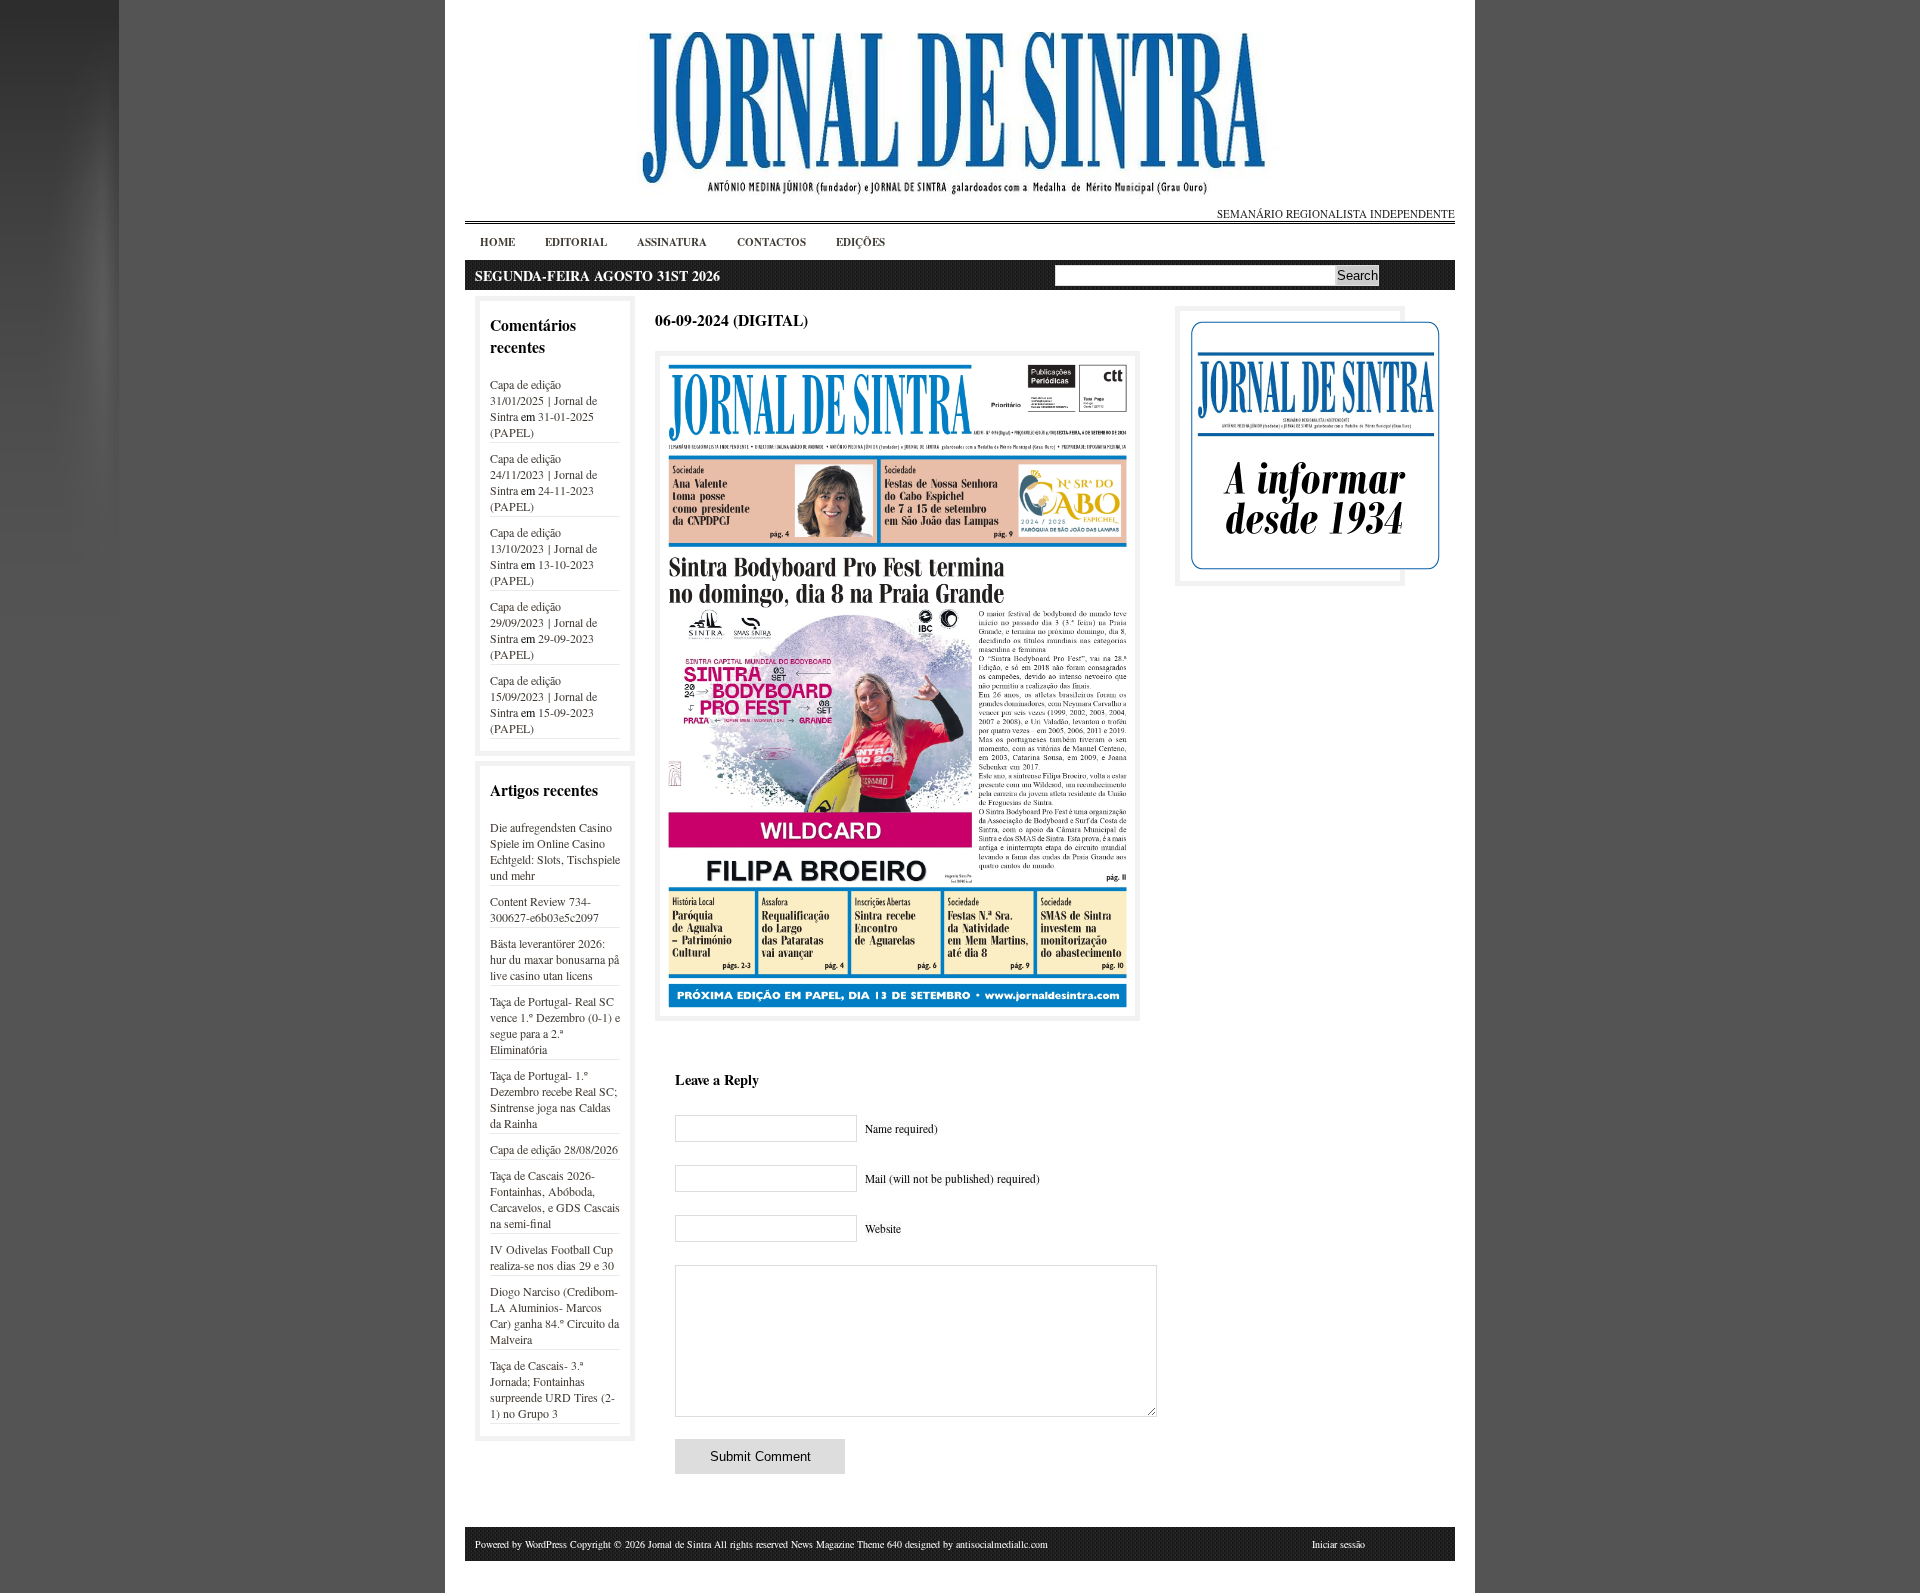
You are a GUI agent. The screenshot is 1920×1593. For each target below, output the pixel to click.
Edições (860, 242)
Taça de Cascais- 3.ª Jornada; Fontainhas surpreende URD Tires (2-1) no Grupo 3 (552, 1389)
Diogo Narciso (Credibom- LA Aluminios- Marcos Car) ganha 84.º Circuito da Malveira (554, 1315)
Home (497, 242)
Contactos (771, 242)
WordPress (546, 1544)
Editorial (576, 242)
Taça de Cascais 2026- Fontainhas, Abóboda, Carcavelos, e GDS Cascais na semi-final (555, 1199)
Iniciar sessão (1338, 1544)
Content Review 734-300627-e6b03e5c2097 (544, 909)
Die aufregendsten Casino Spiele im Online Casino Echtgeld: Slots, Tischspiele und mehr (555, 851)
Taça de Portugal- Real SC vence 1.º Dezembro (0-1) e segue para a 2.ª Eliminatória (555, 1025)
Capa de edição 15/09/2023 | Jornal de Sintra (543, 696)
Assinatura (672, 242)
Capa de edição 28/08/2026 (554, 1149)
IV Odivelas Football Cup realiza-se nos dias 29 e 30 (552, 1257)
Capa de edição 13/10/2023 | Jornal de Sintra (543, 548)
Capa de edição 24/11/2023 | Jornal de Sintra (543, 474)
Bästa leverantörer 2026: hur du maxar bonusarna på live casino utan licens (554, 959)
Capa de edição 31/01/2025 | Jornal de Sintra (543, 400)
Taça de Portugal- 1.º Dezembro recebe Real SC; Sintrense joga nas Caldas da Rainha (553, 1099)
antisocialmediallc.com (1002, 1544)
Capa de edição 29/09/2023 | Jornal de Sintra (543, 622)
